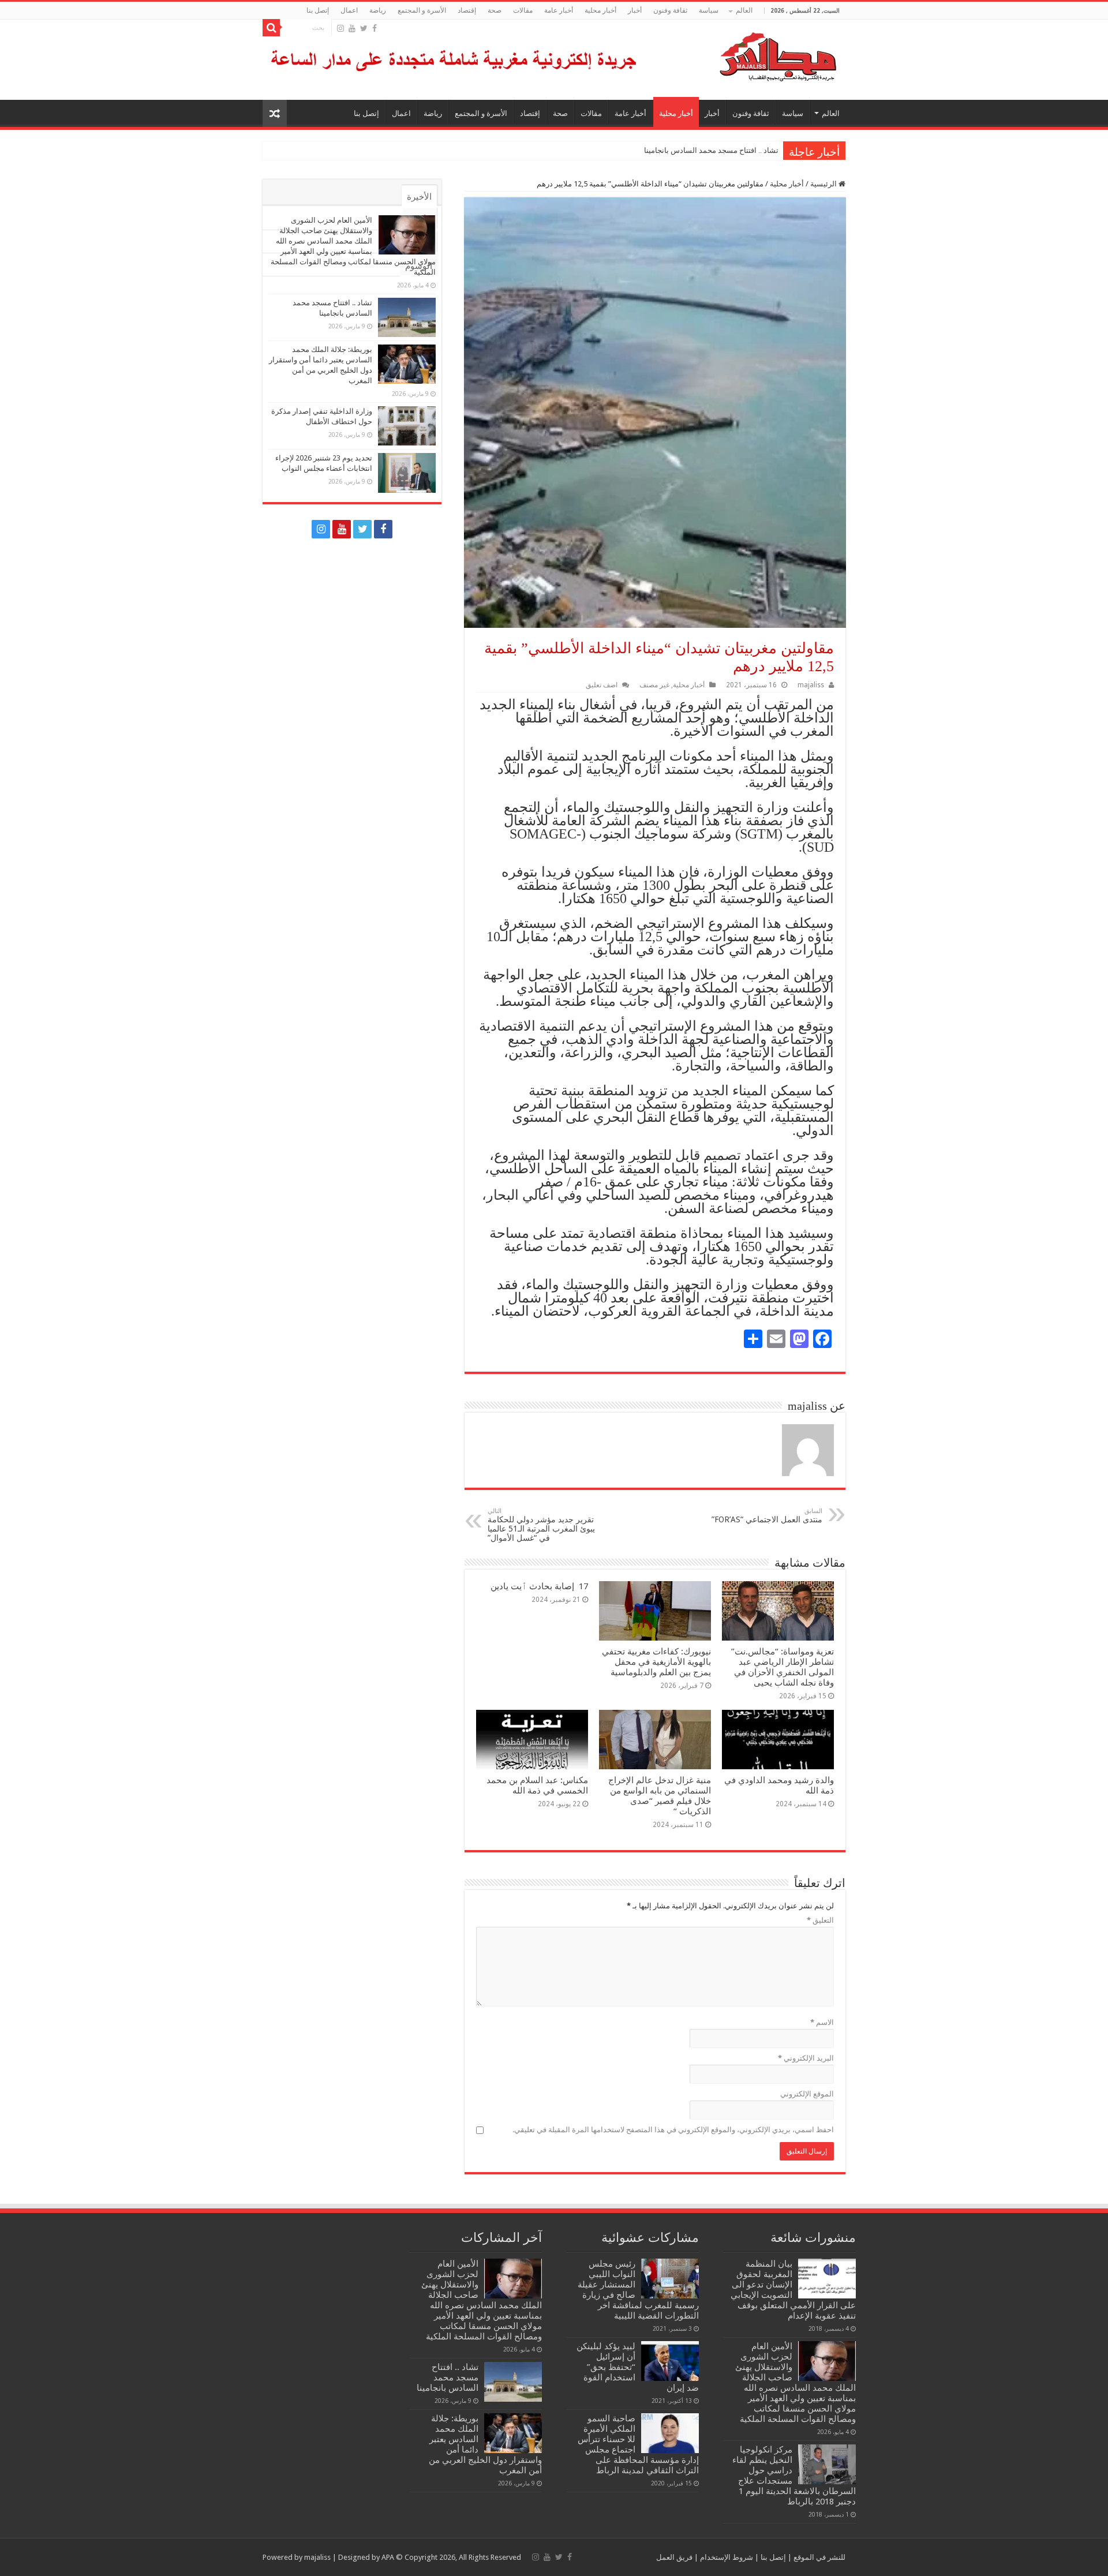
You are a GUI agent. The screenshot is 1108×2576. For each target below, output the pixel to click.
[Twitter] (364, 28)
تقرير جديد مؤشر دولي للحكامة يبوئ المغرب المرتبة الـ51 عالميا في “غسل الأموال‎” (541, 1525)
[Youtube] (352, 28)
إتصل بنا (318, 10)
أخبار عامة (559, 10)
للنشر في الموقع (819, 2557)
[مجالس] (736, 54)
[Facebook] (375, 28)
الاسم (822, 2022)
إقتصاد (467, 10)
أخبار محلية (600, 10)
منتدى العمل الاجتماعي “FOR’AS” (767, 1516)
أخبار (635, 10)
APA (388, 2557)
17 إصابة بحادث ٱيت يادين (539, 1586)
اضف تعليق (602, 685)
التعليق (820, 1920)
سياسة (709, 10)
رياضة (378, 10)
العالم (744, 10)
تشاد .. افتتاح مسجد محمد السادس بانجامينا (711, 150)
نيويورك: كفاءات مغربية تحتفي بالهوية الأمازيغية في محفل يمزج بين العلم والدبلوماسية (656, 1662)
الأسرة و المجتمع (422, 10)
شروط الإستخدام (726, 2557)
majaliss (811, 685)
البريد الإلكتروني (806, 2058)
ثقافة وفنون (670, 10)
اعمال (349, 10)
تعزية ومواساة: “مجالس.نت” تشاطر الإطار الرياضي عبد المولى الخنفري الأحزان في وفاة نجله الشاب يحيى (783, 1667)
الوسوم (419, 266)
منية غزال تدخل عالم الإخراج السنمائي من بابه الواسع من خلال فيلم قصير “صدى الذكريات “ (660, 1796)
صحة (495, 10)
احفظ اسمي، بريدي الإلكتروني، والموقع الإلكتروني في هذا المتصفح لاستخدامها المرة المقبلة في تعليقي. (673, 2130)
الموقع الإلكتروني (807, 2094)
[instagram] (340, 28)
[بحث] (271, 28)
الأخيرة (419, 197)
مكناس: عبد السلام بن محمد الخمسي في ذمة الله (537, 1785)
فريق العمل (674, 2557)
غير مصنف (654, 685)
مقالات (523, 10)
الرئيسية (824, 184)
